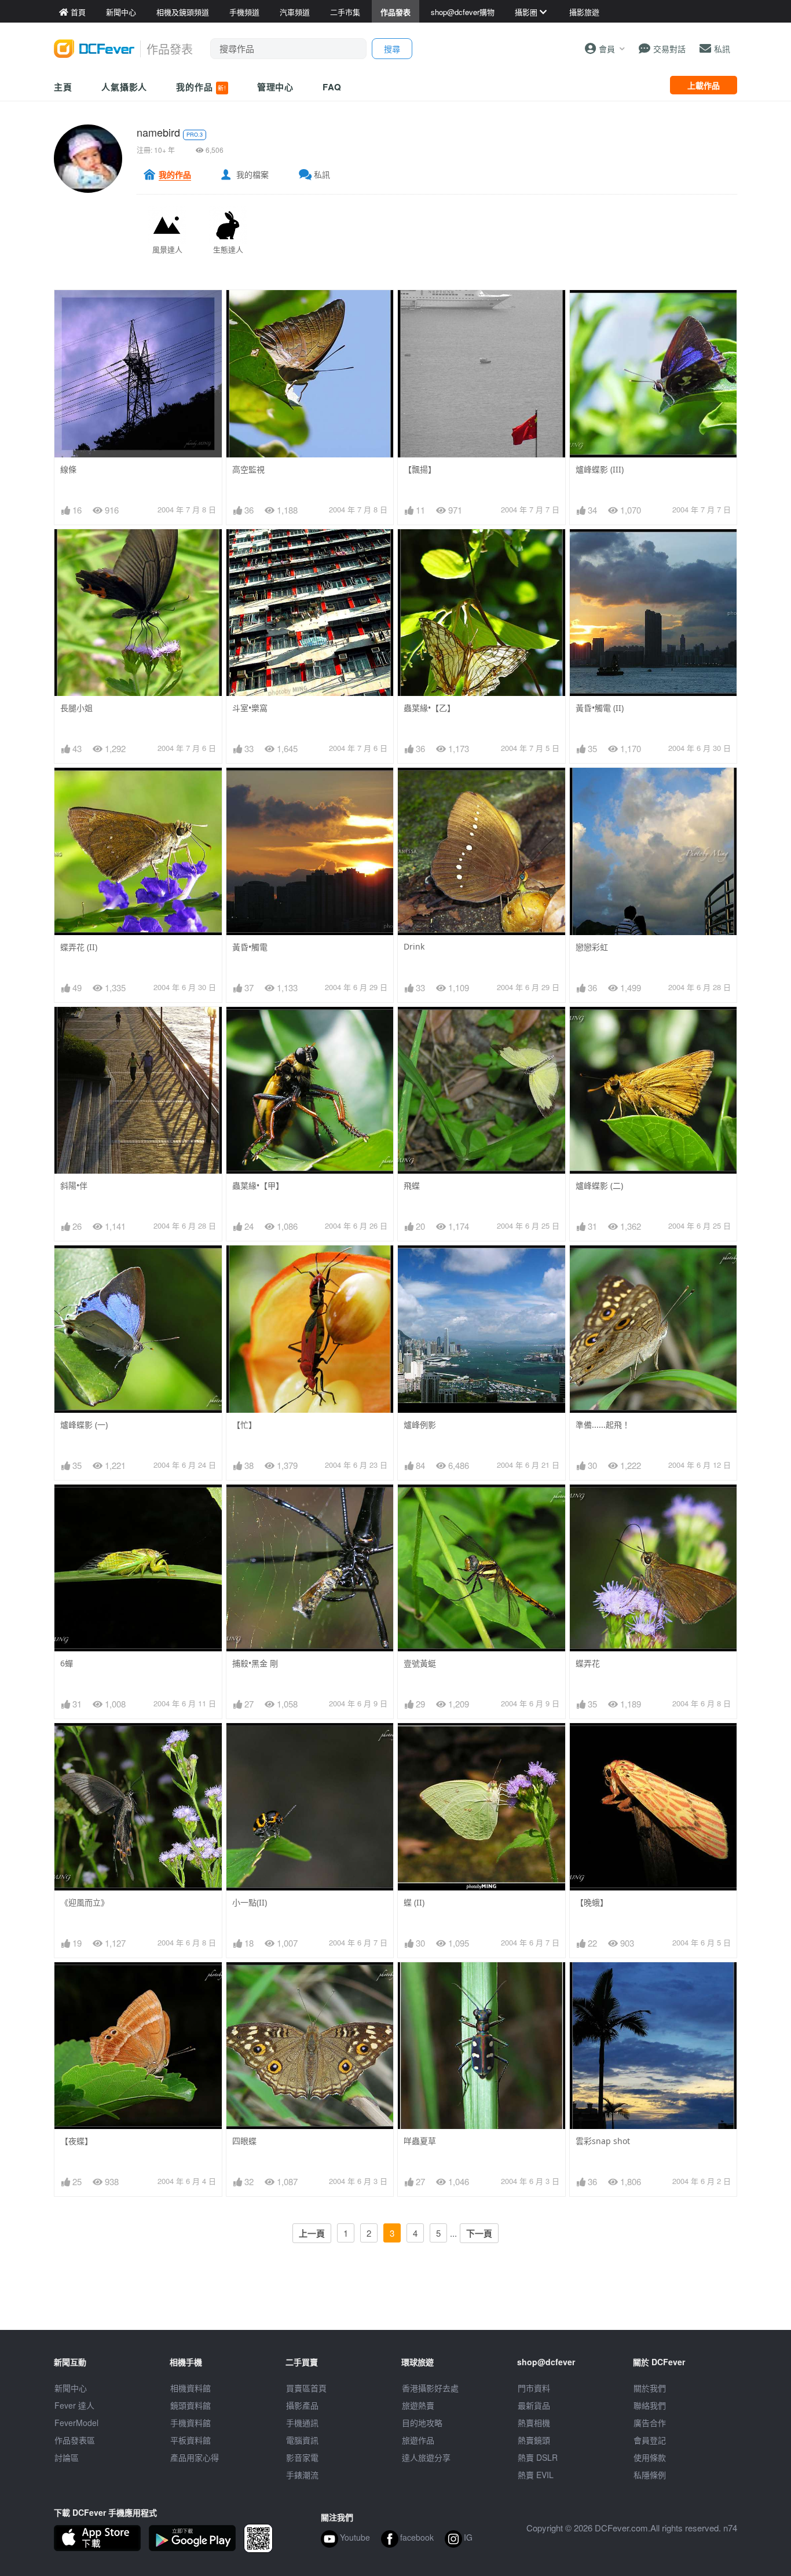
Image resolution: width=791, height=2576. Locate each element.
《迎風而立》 (85, 1902)
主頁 (63, 87)
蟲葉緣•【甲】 (258, 1186)
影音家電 (302, 2457)
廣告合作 (650, 2423)
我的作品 (201, 87)
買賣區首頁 (306, 2388)
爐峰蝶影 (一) (84, 1425)
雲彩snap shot (603, 2141)
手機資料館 (191, 2423)
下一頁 (479, 2233)
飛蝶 (412, 1186)
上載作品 (704, 85)
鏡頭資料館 (191, 2405)
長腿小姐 (76, 708)
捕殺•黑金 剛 (255, 1663)
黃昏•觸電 (250, 947)
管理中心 (276, 87)
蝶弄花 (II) (79, 947)
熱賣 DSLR (538, 2457)
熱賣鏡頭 (534, 2440)
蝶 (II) (414, 1902)
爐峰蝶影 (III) (600, 469)
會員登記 (650, 2440)
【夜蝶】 (76, 2141)
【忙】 (244, 1425)
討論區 (67, 2457)
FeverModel (76, 2423)
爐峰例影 (420, 1425)
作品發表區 (75, 2440)
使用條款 (650, 2457)
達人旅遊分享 (426, 2457)
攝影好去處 (430, 2388)
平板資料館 (191, 2440)
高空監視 (248, 469)
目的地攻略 (422, 2423)
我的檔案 (252, 174)
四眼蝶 (244, 2141)
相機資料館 (191, 2388)
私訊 (322, 174)
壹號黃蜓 (420, 1663)
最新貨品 (534, 2405)
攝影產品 (302, 2405)
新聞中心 (71, 2388)
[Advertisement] (395, 2304)
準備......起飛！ (603, 1425)
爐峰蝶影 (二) (599, 1186)
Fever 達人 (74, 2405)
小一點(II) (250, 1902)
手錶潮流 (302, 2475)
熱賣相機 (534, 2423)
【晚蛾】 (592, 1902)
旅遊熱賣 (418, 2405)
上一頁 (312, 2233)
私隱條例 (650, 2475)
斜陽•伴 (74, 1186)
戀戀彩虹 (592, 947)
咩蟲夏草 (420, 2141)
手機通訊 (302, 2423)
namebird (158, 132)
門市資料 (534, 2388)
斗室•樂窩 (250, 708)
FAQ (332, 87)
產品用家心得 (195, 2457)
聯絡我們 (650, 2405)
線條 (68, 469)
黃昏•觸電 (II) (600, 708)
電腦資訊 (302, 2440)
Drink (414, 946)
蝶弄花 (588, 1663)
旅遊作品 (418, 2440)
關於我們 (650, 2388)
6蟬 (67, 1663)
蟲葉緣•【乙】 (429, 708)
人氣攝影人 (124, 87)
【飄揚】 (420, 469)
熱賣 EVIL (536, 2475)
